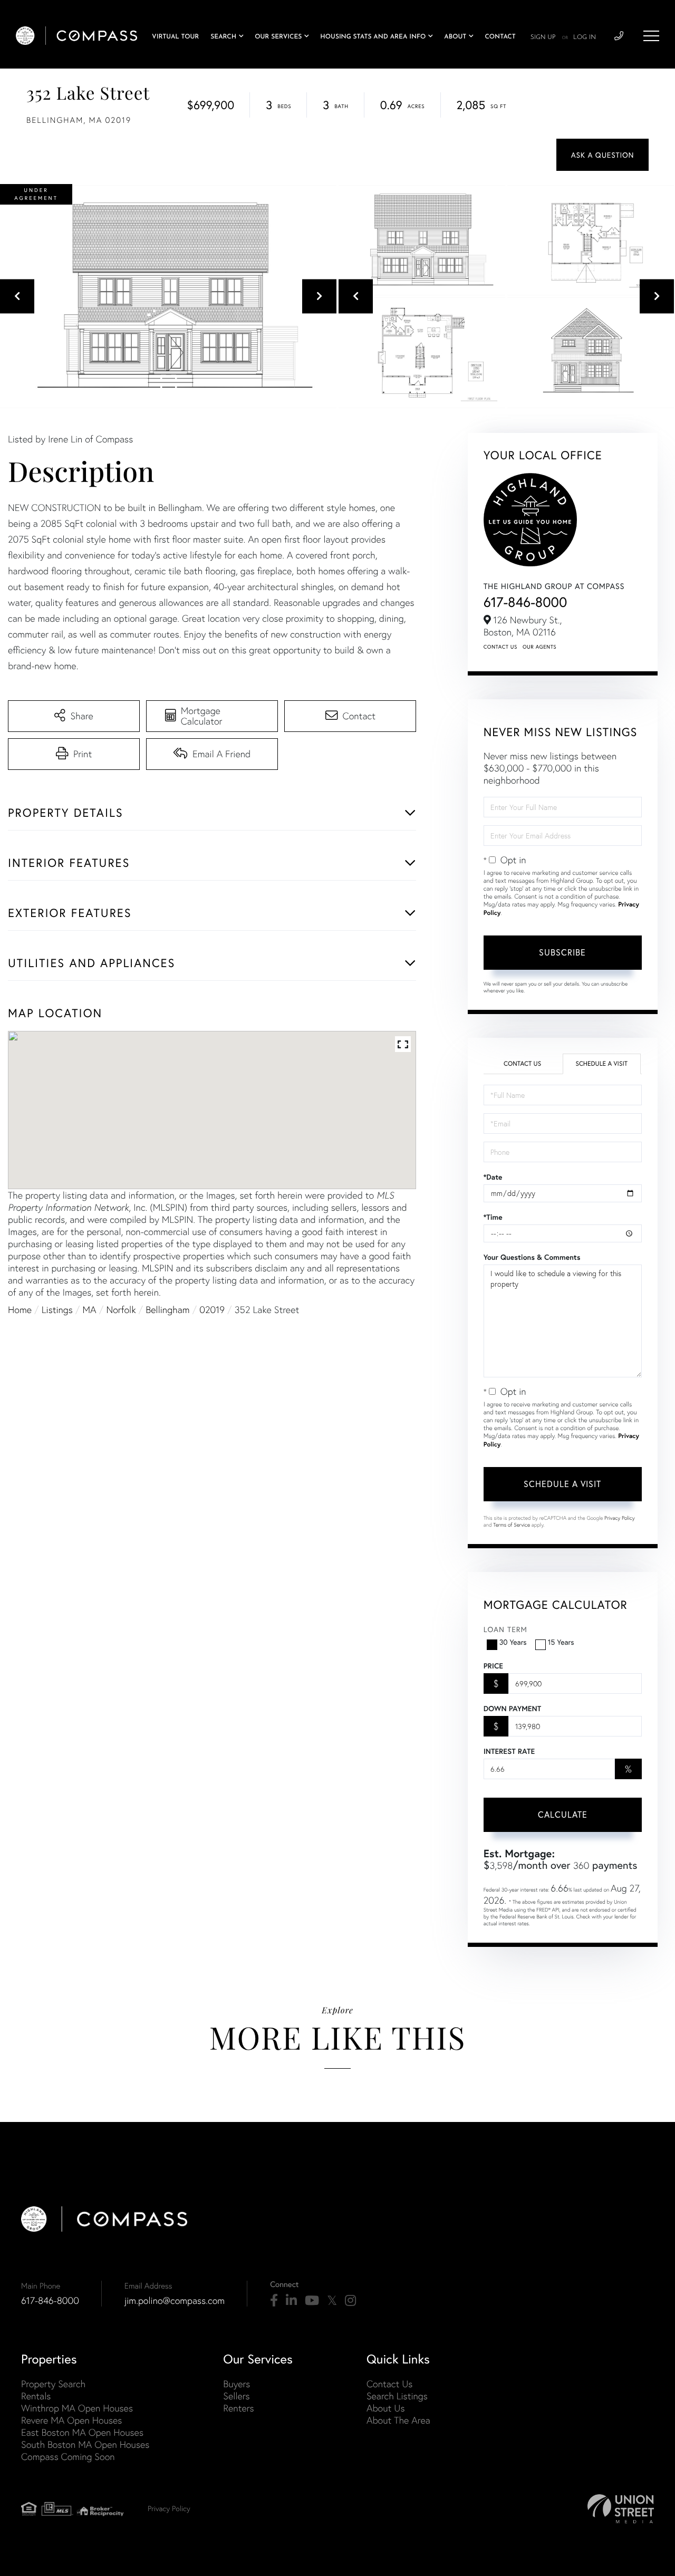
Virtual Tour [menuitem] (175, 37)
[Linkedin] (291, 2301)
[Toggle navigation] (651, 36)
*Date (493, 1177)
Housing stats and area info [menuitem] (373, 37)
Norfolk (121, 1310)
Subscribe (562, 952)
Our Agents (539, 647)
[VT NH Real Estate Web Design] (621, 2509)
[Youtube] (312, 2301)
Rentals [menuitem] (36, 2396)
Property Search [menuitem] (53, 2384)
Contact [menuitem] (500, 37)
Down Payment (512, 1709)
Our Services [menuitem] (278, 37)
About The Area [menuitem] (398, 2420)
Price (493, 1666)
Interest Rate (509, 1751)
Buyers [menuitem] (237, 2384)
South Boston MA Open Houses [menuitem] (85, 2444)
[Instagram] (350, 2301)
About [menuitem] (455, 37)
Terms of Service (512, 1525)
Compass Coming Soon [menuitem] (68, 2457)
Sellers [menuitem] (236, 2396)
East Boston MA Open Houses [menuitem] (82, 2432)
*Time (493, 1217)
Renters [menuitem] (238, 2408)
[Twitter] (332, 2301)
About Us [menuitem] (386, 2408)
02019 (212, 1310)
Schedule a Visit (601, 1064)
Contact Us (500, 647)
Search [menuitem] (223, 37)
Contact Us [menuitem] (389, 2384)
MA (90, 1310)
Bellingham (167, 1310)
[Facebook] (274, 2301)
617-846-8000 (525, 602)
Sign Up (543, 37)
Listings (57, 1310)
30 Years (513, 1642)
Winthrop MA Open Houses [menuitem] (77, 2408)
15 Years (561, 1642)
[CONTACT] (602, 155)
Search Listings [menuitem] (397, 2396)
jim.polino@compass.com (175, 2300)
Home (20, 1310)
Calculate (563, 1814)
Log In (585, 37)
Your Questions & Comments (532, 1257)
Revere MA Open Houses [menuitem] (71, 2420)
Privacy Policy (620, 1518)
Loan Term (505, 1629)
